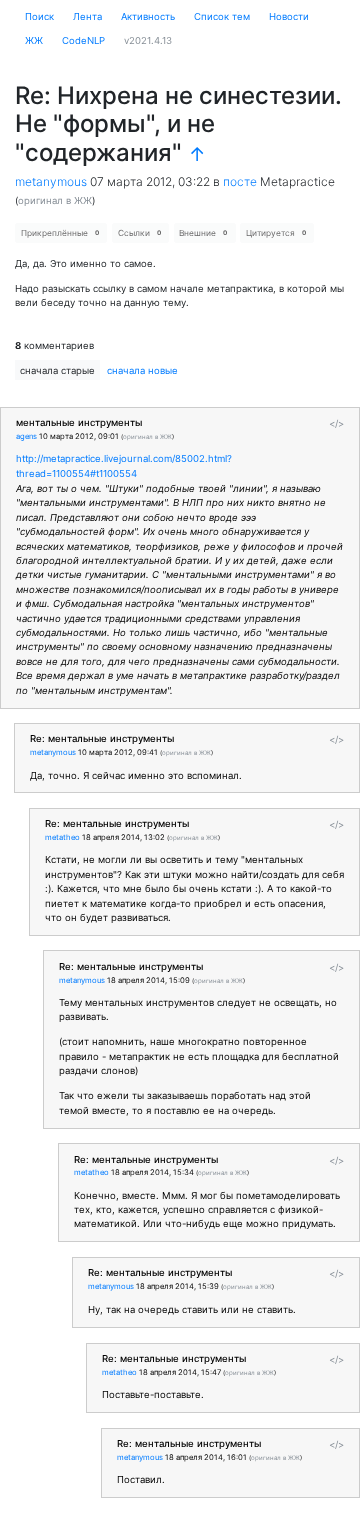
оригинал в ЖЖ (55, 200)
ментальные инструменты (79, 422)
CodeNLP (83, 40)
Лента (87, 16)
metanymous (51, 181)
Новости (289, 16)
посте (240, 181)
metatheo (62, 837)
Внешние (203, 233)
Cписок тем (222, 16)
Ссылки (139, 233)
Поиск (39, 16)
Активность (148, 16)
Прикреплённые (60, 233)
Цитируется (276, 233)
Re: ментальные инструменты (102, 738)
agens (26, 436)
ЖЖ (34, 40)
